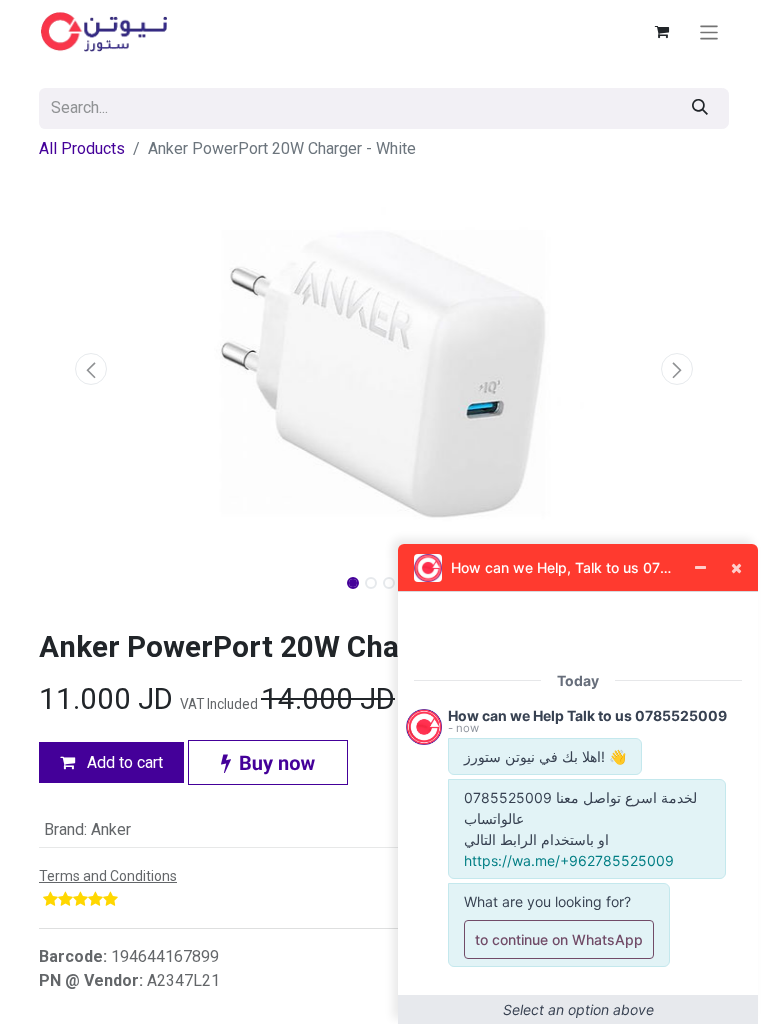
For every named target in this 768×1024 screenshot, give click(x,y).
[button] (91, 369)
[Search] (700, 108)
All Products (82, 148)
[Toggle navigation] (709, 31)
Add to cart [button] (123, 762)
